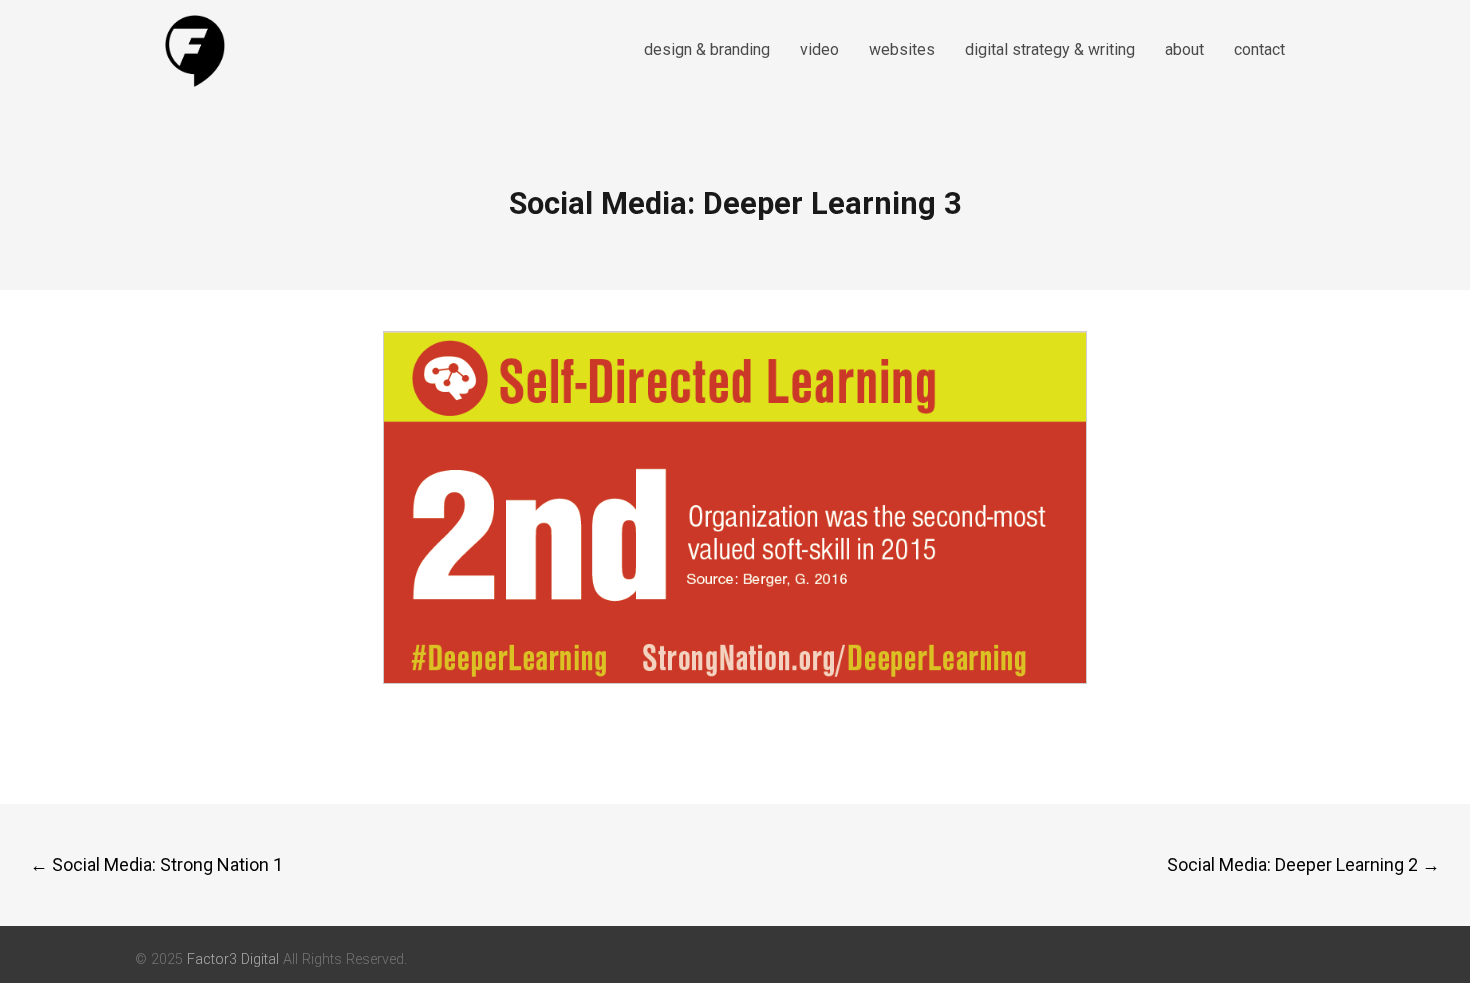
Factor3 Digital (233, 959)
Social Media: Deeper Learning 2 (1303, 864)
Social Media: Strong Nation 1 (156, 864)
